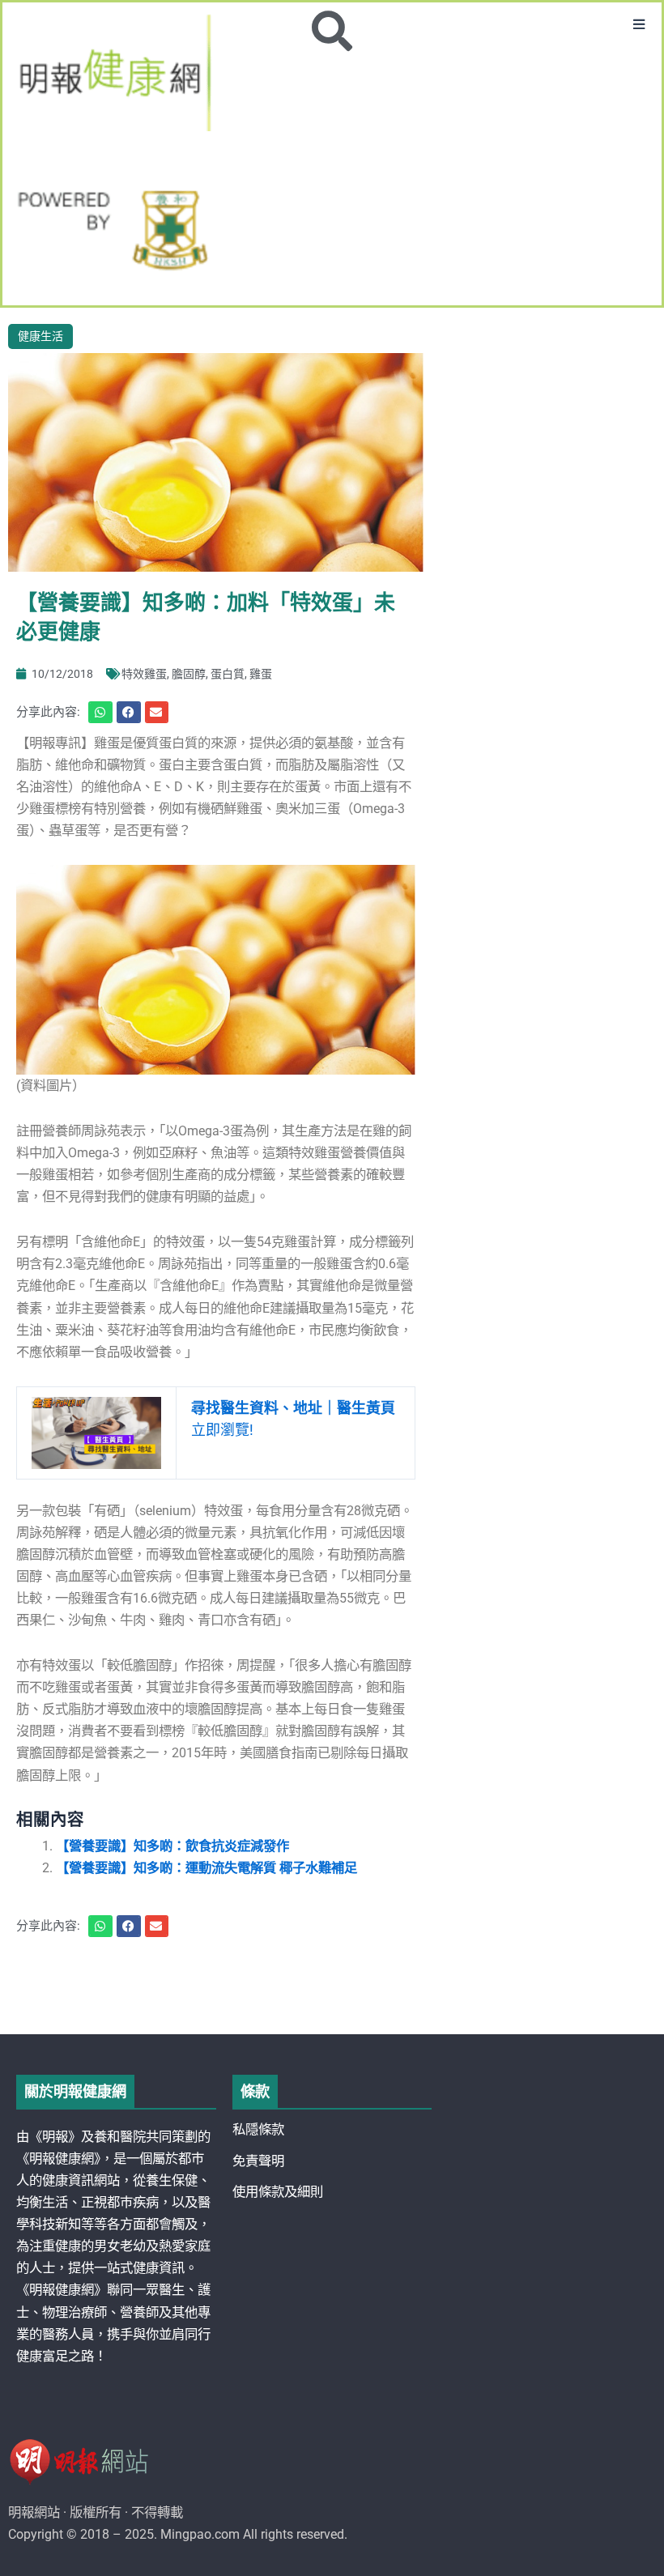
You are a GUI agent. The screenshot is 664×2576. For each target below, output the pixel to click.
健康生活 (40, 336)
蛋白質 (228, 674)
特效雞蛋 (144, 674)
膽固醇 (189, 674)
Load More (332, 1988)
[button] (639, 25)
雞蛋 (261, 674)
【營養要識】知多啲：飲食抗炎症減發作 (172, 1846)
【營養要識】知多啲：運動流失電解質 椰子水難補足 (206, 1868)
